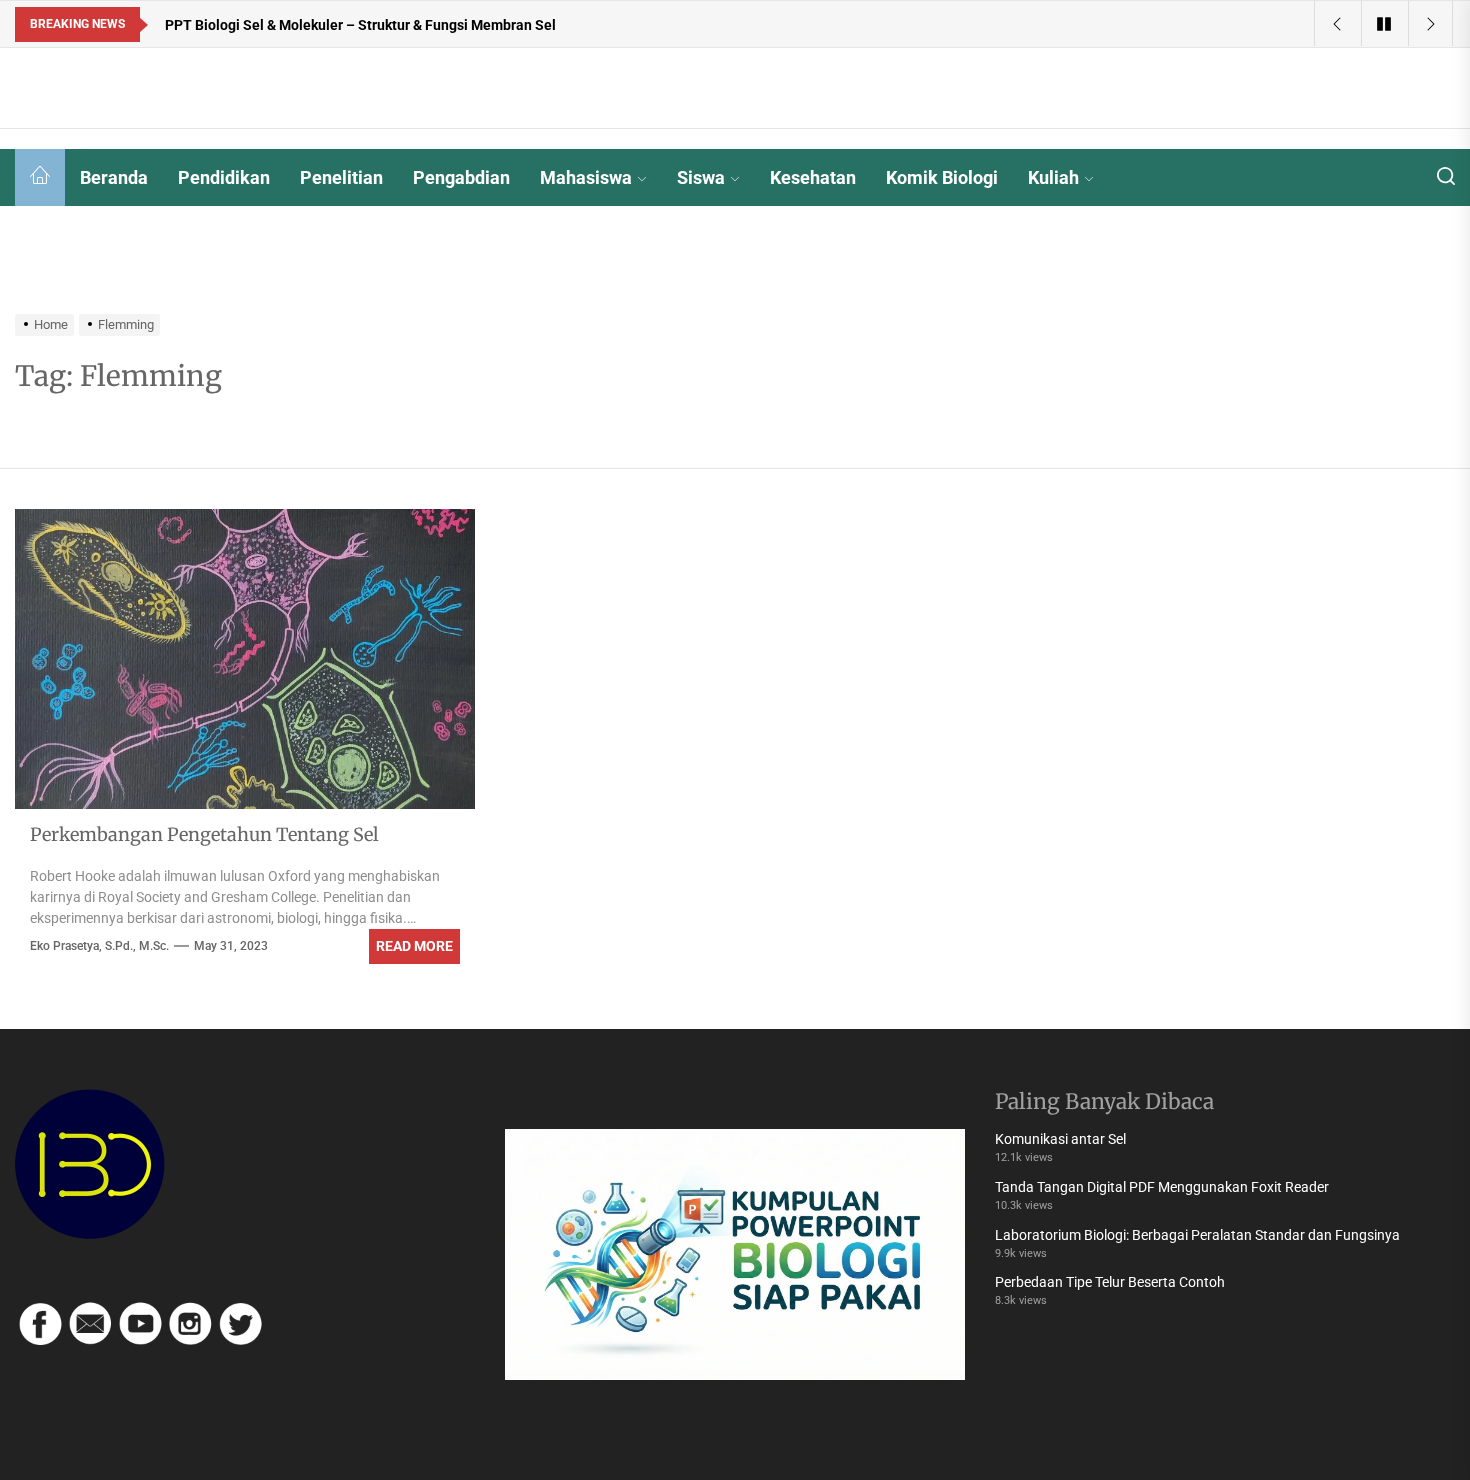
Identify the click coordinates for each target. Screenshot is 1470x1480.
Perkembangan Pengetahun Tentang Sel (204, 834)
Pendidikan (224, 177)
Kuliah (1053, 177)
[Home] (40, 177)
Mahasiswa (586, 177)
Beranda (114, 177)
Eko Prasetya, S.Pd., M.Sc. (99, 946)
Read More (414, 946)
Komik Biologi (942, 177)
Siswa (701, 177)
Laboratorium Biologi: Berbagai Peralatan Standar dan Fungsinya (1197, 1235)
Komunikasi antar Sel (1060, 1139)
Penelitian (341, 177)
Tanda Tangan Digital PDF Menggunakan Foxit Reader (1162, 1187)
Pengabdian (461, 177)
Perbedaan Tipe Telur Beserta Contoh (1110, 1282)
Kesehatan (813, 177)
